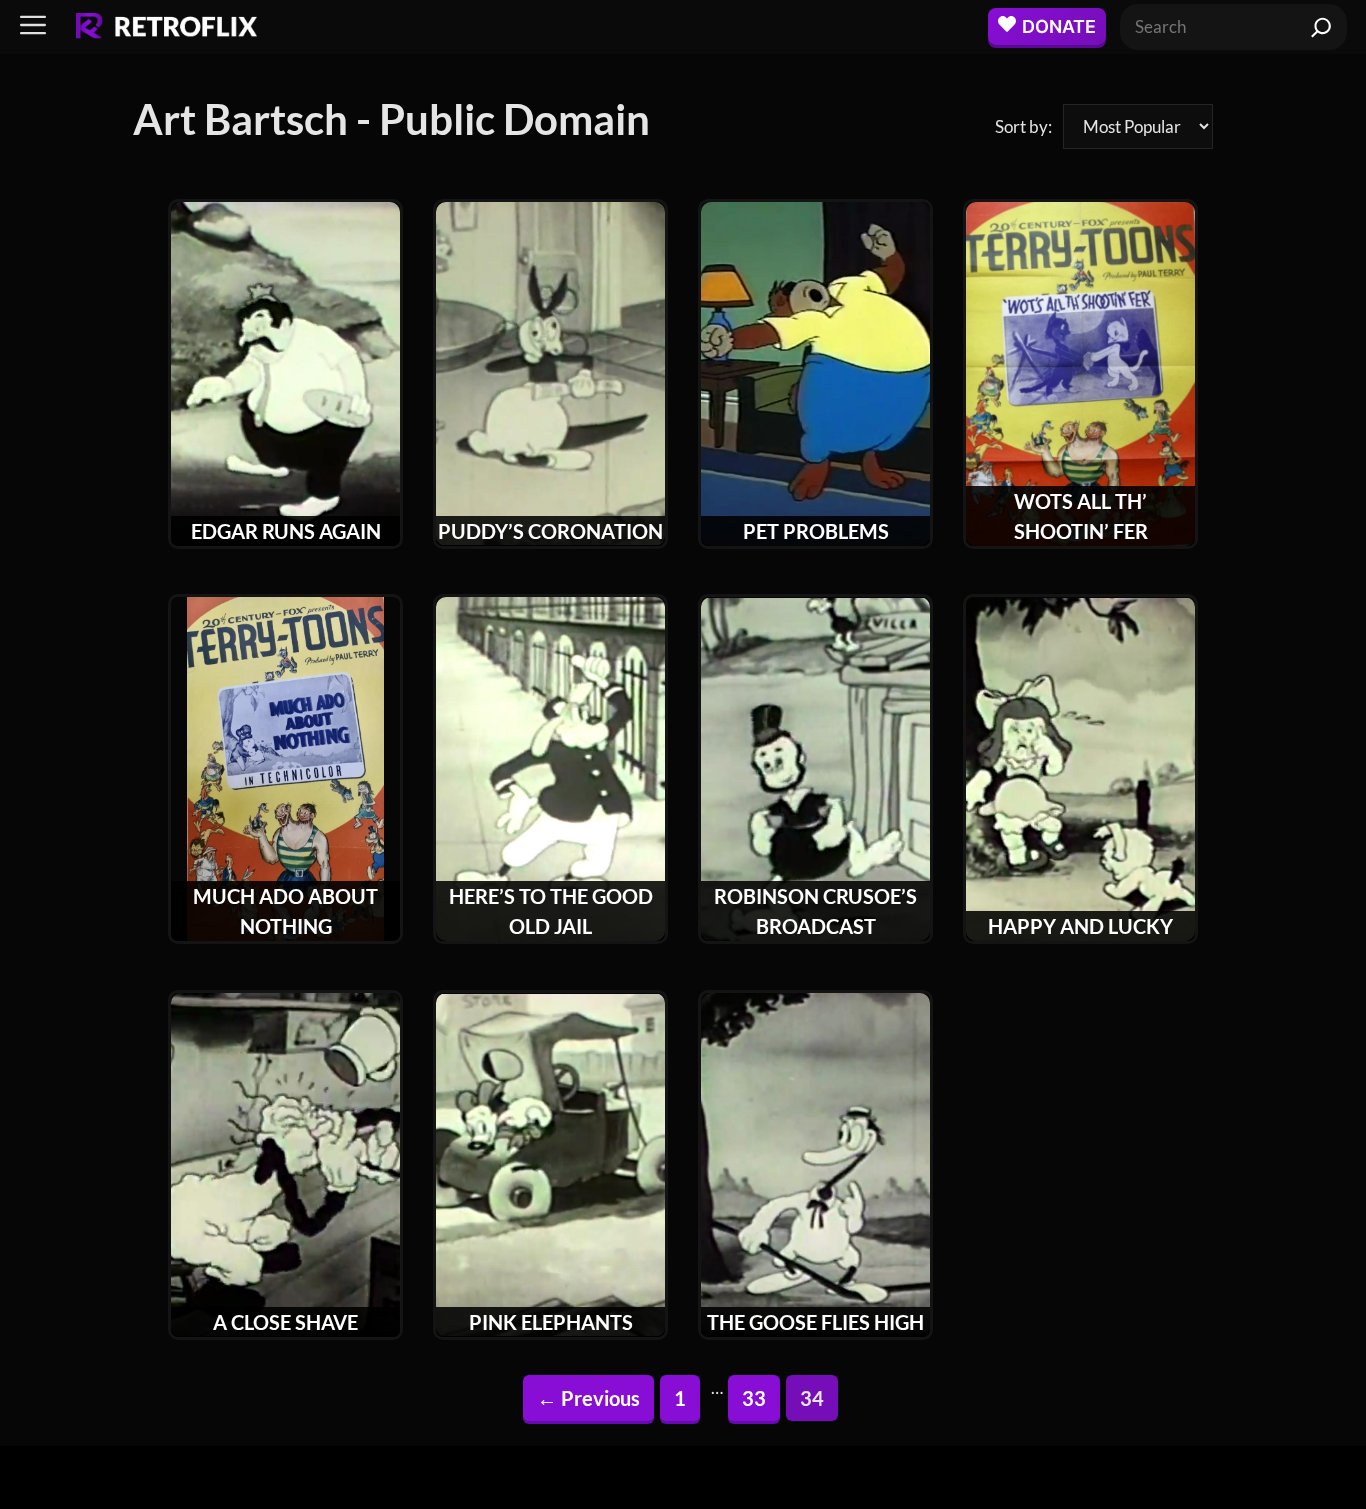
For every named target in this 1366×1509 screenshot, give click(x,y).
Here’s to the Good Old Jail (551, 911)
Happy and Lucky (1080, 926)
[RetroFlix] (166, 27)
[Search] (1321, 27)
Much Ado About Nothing (285, 911)
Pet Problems (816, 531)
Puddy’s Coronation (550, 531)
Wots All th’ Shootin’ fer (1081, 516)
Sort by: (1023, 126)
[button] (33, 26)
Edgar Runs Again (286, 531)
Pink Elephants (551, 1322)
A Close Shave (285, 1322)
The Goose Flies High (815, 1322)
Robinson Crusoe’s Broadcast (815, 911)
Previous (588, 1398)
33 (760, 1397)
